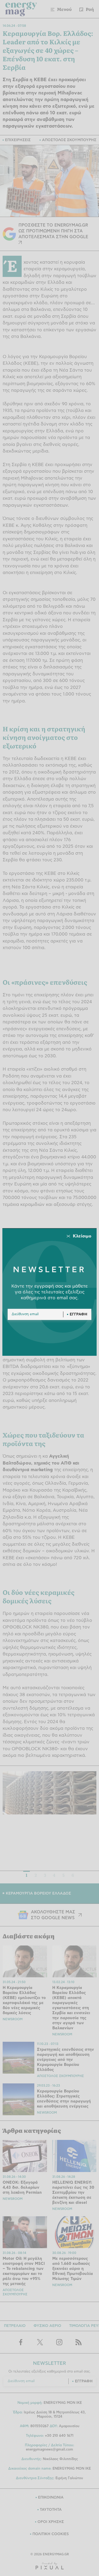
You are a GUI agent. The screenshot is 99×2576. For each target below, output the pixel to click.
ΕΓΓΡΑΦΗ (79, 1314)
